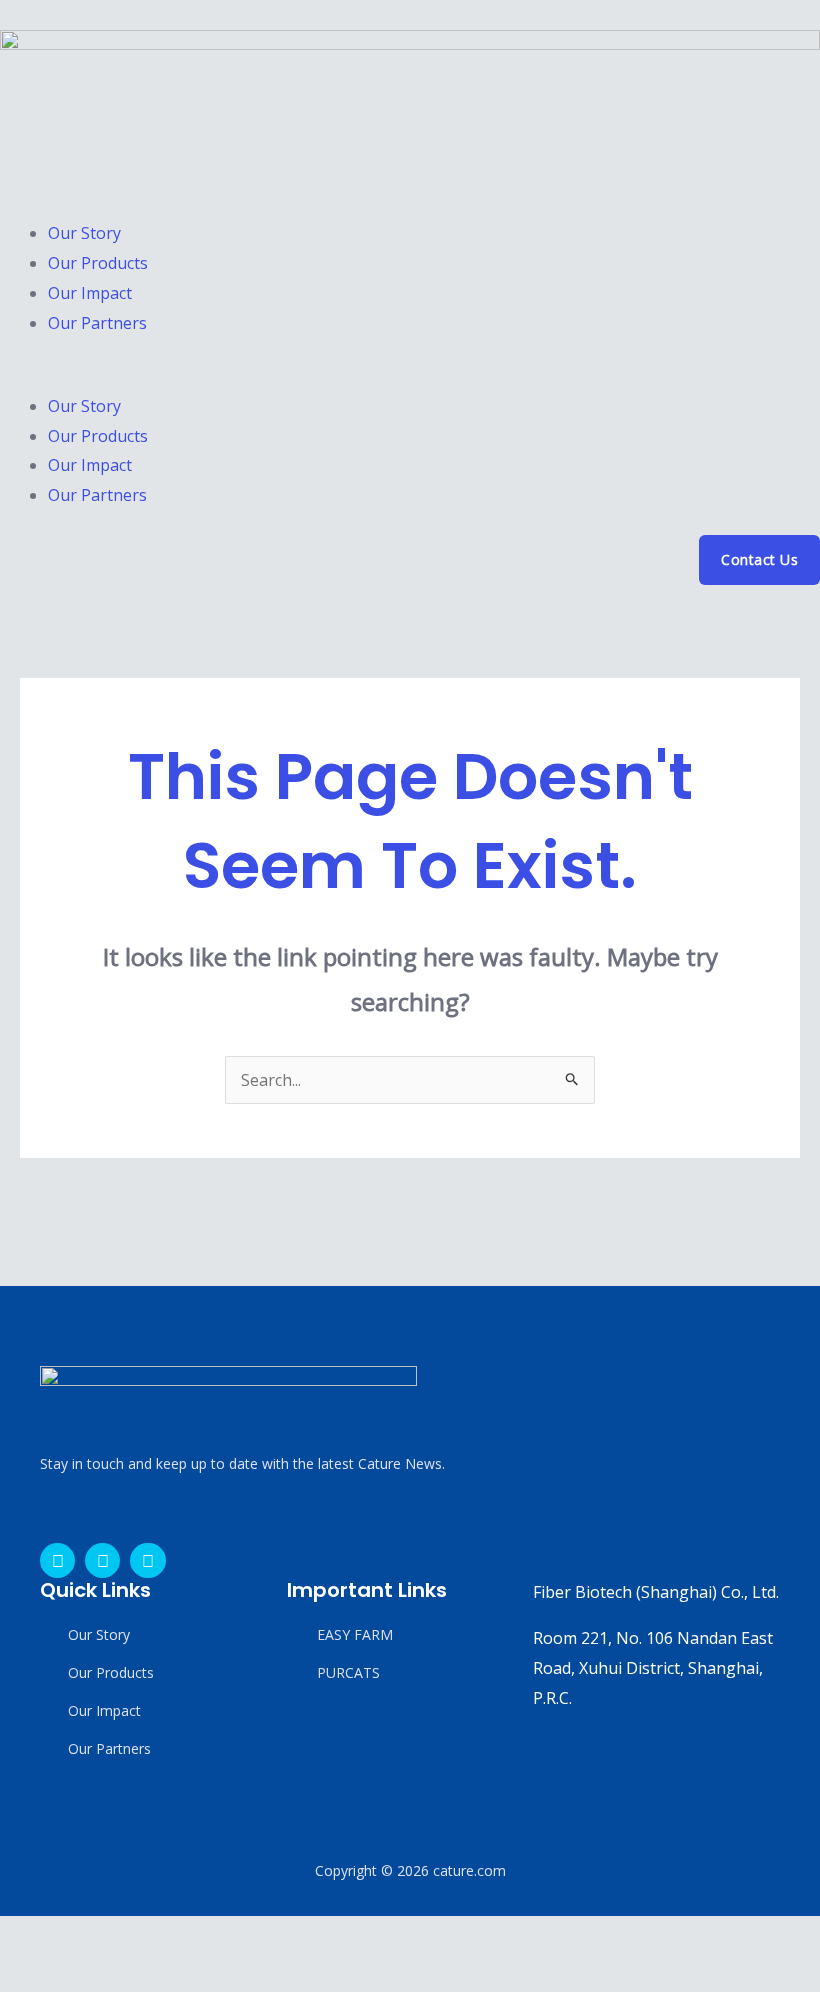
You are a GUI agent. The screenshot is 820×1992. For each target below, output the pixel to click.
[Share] (118, 1936)
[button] (410, 377)
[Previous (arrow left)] (22, 1974)
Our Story (84, 233)
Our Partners (97, 323)
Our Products (98, 263)
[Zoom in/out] (22, 1936)
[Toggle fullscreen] (70, 1936)
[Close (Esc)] (166, 1936)
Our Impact (90, 293)
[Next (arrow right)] (70, 1974)
